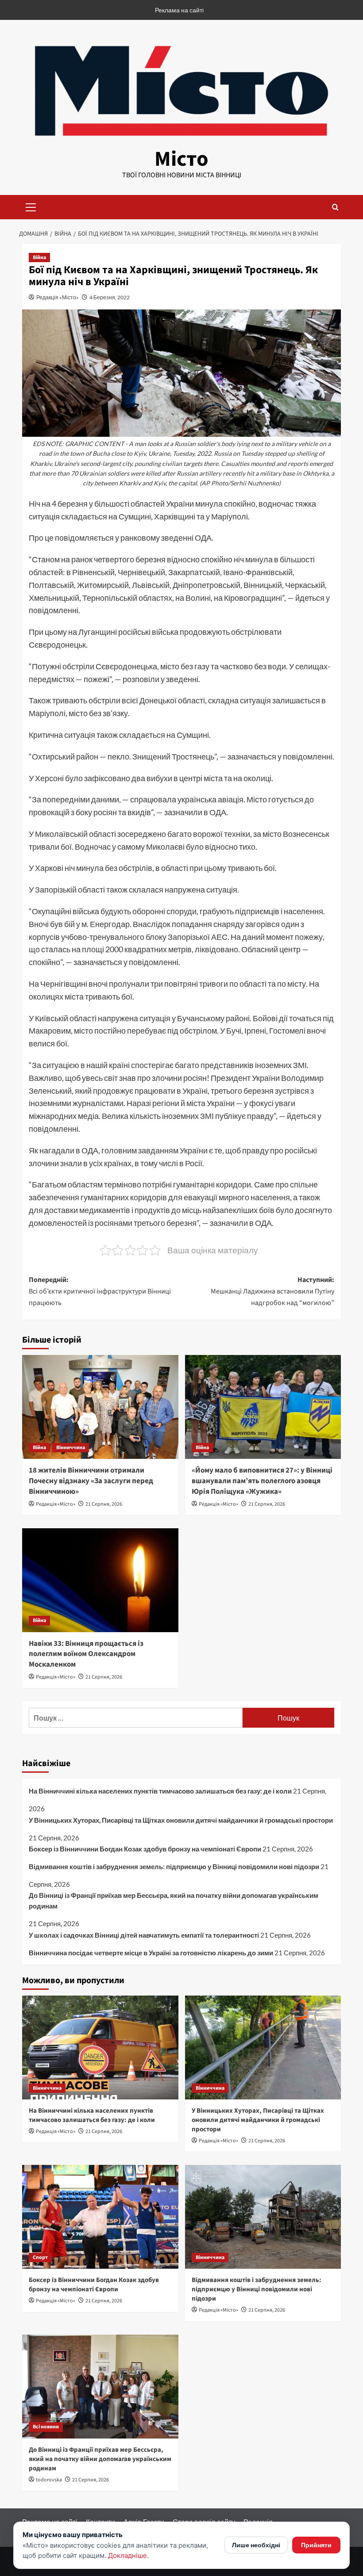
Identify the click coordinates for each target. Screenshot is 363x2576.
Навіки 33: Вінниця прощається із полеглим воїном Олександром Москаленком (86, 1654)
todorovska (49, 2480)
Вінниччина (71, 1448)
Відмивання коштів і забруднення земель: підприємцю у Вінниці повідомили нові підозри (174, 1866)
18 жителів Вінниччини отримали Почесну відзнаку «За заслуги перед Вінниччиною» (91, 1481)
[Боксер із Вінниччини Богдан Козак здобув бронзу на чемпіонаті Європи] (100, 2217)
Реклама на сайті (179, 10)
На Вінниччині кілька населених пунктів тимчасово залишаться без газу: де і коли (160, 1791)
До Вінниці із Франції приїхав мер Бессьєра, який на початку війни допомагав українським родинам (174, 1901)
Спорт (40, 2257)
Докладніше (127, 2555)
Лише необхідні (256, 2545)
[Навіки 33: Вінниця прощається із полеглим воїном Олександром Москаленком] (100, 1580)
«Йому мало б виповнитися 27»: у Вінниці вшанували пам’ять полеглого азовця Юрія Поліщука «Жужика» (262, 1481)
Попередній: (100, 1291)
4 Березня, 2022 (110, 297)
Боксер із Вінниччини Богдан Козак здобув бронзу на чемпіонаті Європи (145, 1849)
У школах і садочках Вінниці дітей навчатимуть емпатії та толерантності (144, 1935)
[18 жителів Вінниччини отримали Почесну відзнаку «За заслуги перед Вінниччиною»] (100, 1407)
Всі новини (46, 2427)
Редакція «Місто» (58, 297)
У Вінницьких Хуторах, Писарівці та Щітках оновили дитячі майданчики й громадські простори (181, 1820)
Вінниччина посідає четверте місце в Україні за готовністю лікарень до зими (151, 1953)
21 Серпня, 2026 (104, 1504)
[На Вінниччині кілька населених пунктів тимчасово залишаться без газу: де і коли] (100, 2047)
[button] (31, 206)
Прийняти (316, 2545)
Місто (181, 159)
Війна (39, 258)
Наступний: (272, 1291)
